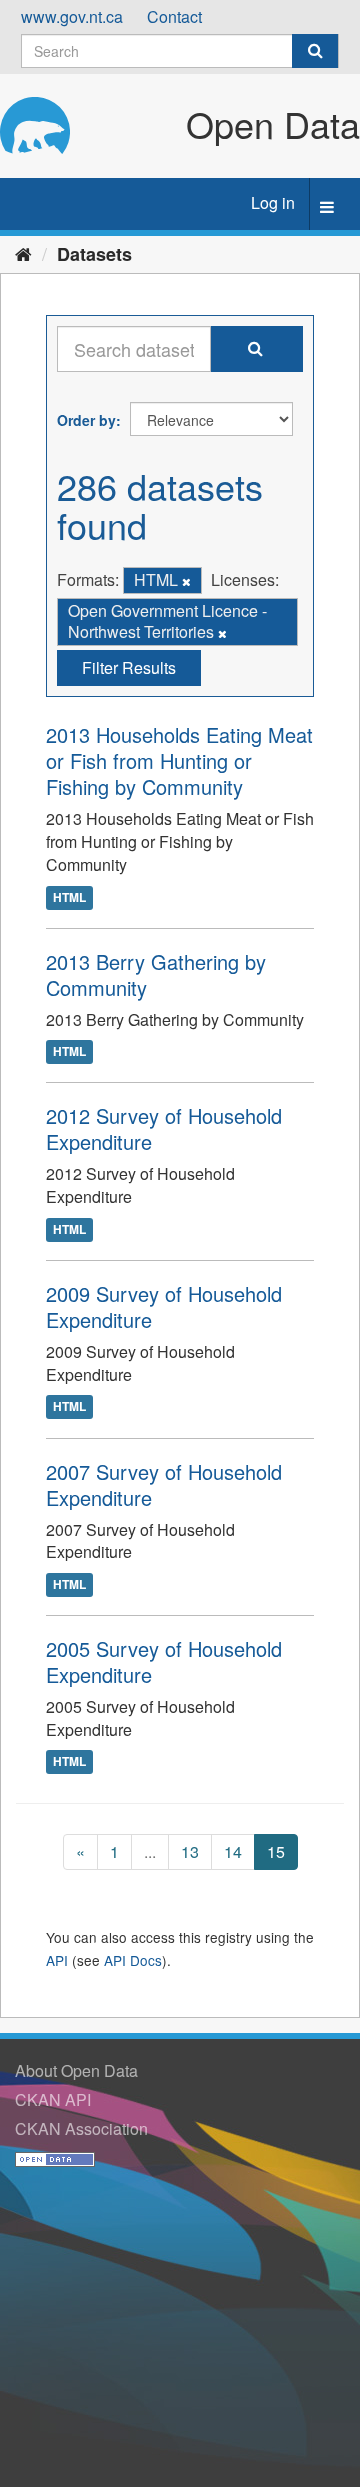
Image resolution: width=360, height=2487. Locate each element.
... (150, 1851)
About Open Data (76, 2070)
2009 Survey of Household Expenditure (164, 1306)
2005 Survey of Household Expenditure (164, 1661)
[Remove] (186, 581)
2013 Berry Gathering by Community (156, 974)
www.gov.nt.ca (72, 16)
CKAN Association (81, 2128)
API (57, 1960)
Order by (86, 420)
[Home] (23, 253)
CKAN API (53, 2099)
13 (190, 1851)
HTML (69, 897)
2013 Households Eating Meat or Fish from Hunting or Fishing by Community (179, 760)
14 (233, 1851)
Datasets (94, 254)
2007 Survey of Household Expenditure (164, 1484)
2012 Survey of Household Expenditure (164, 1128)
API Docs (133, 1960)
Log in (273, 202)
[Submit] (315, 51)
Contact (174, 16)
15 (276, 1851)
